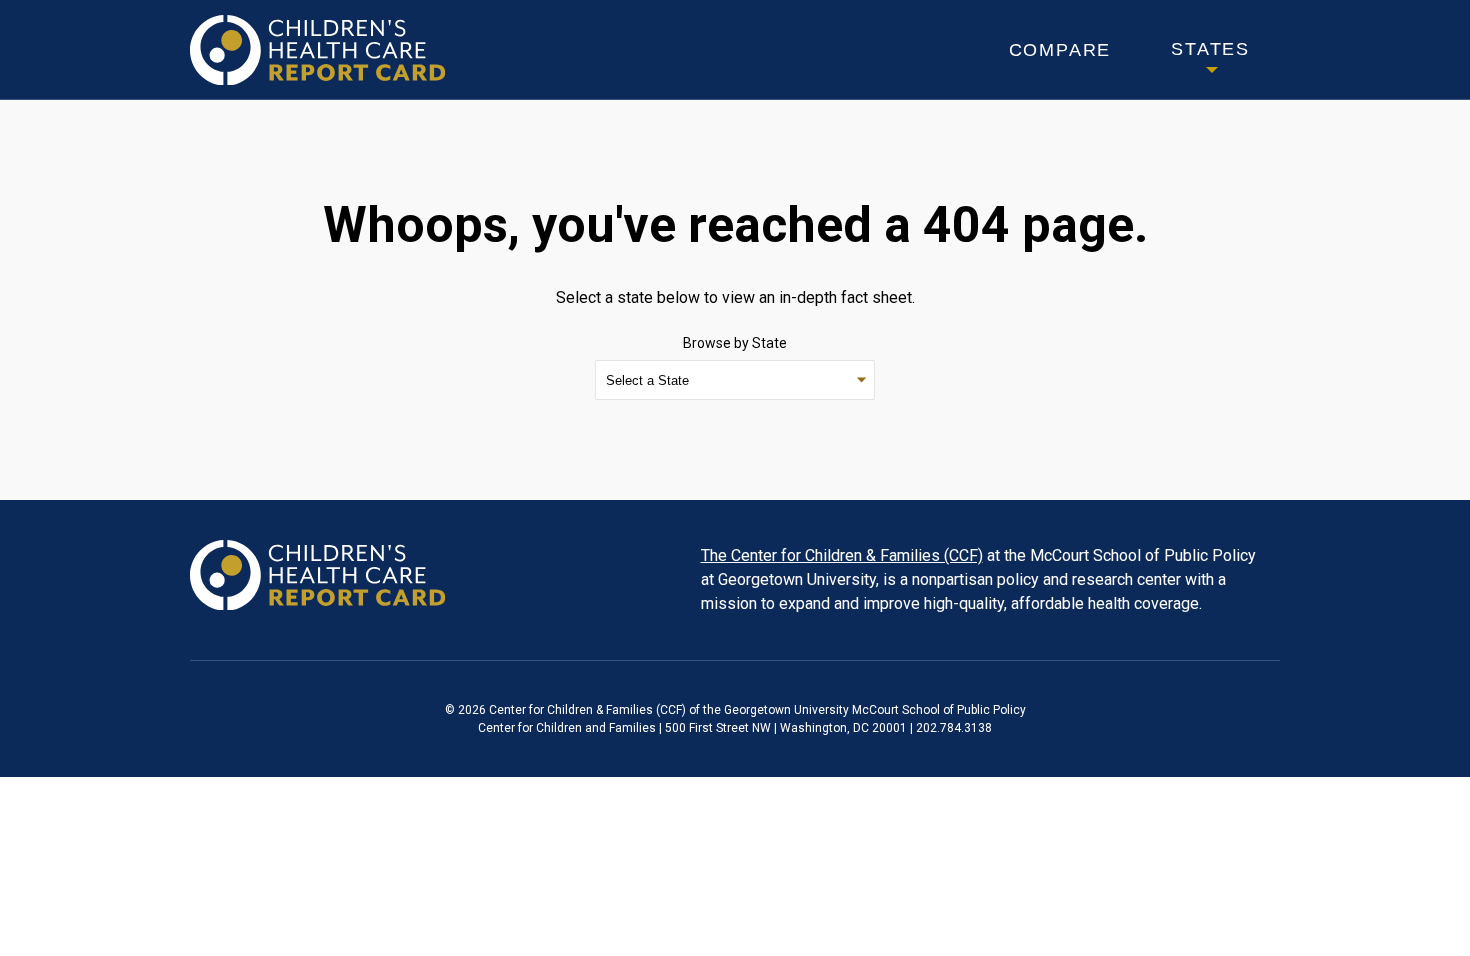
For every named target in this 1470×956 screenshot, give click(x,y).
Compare (1060, 50)
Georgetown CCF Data (318, 575)
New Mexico (650, 10)
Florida (72, 10)
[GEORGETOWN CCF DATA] (318, 27)
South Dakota (943, 10)
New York (641, 46)
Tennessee (927, 46)
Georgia (74, 46)
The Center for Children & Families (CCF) (842, 555)
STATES (1210, 49)
